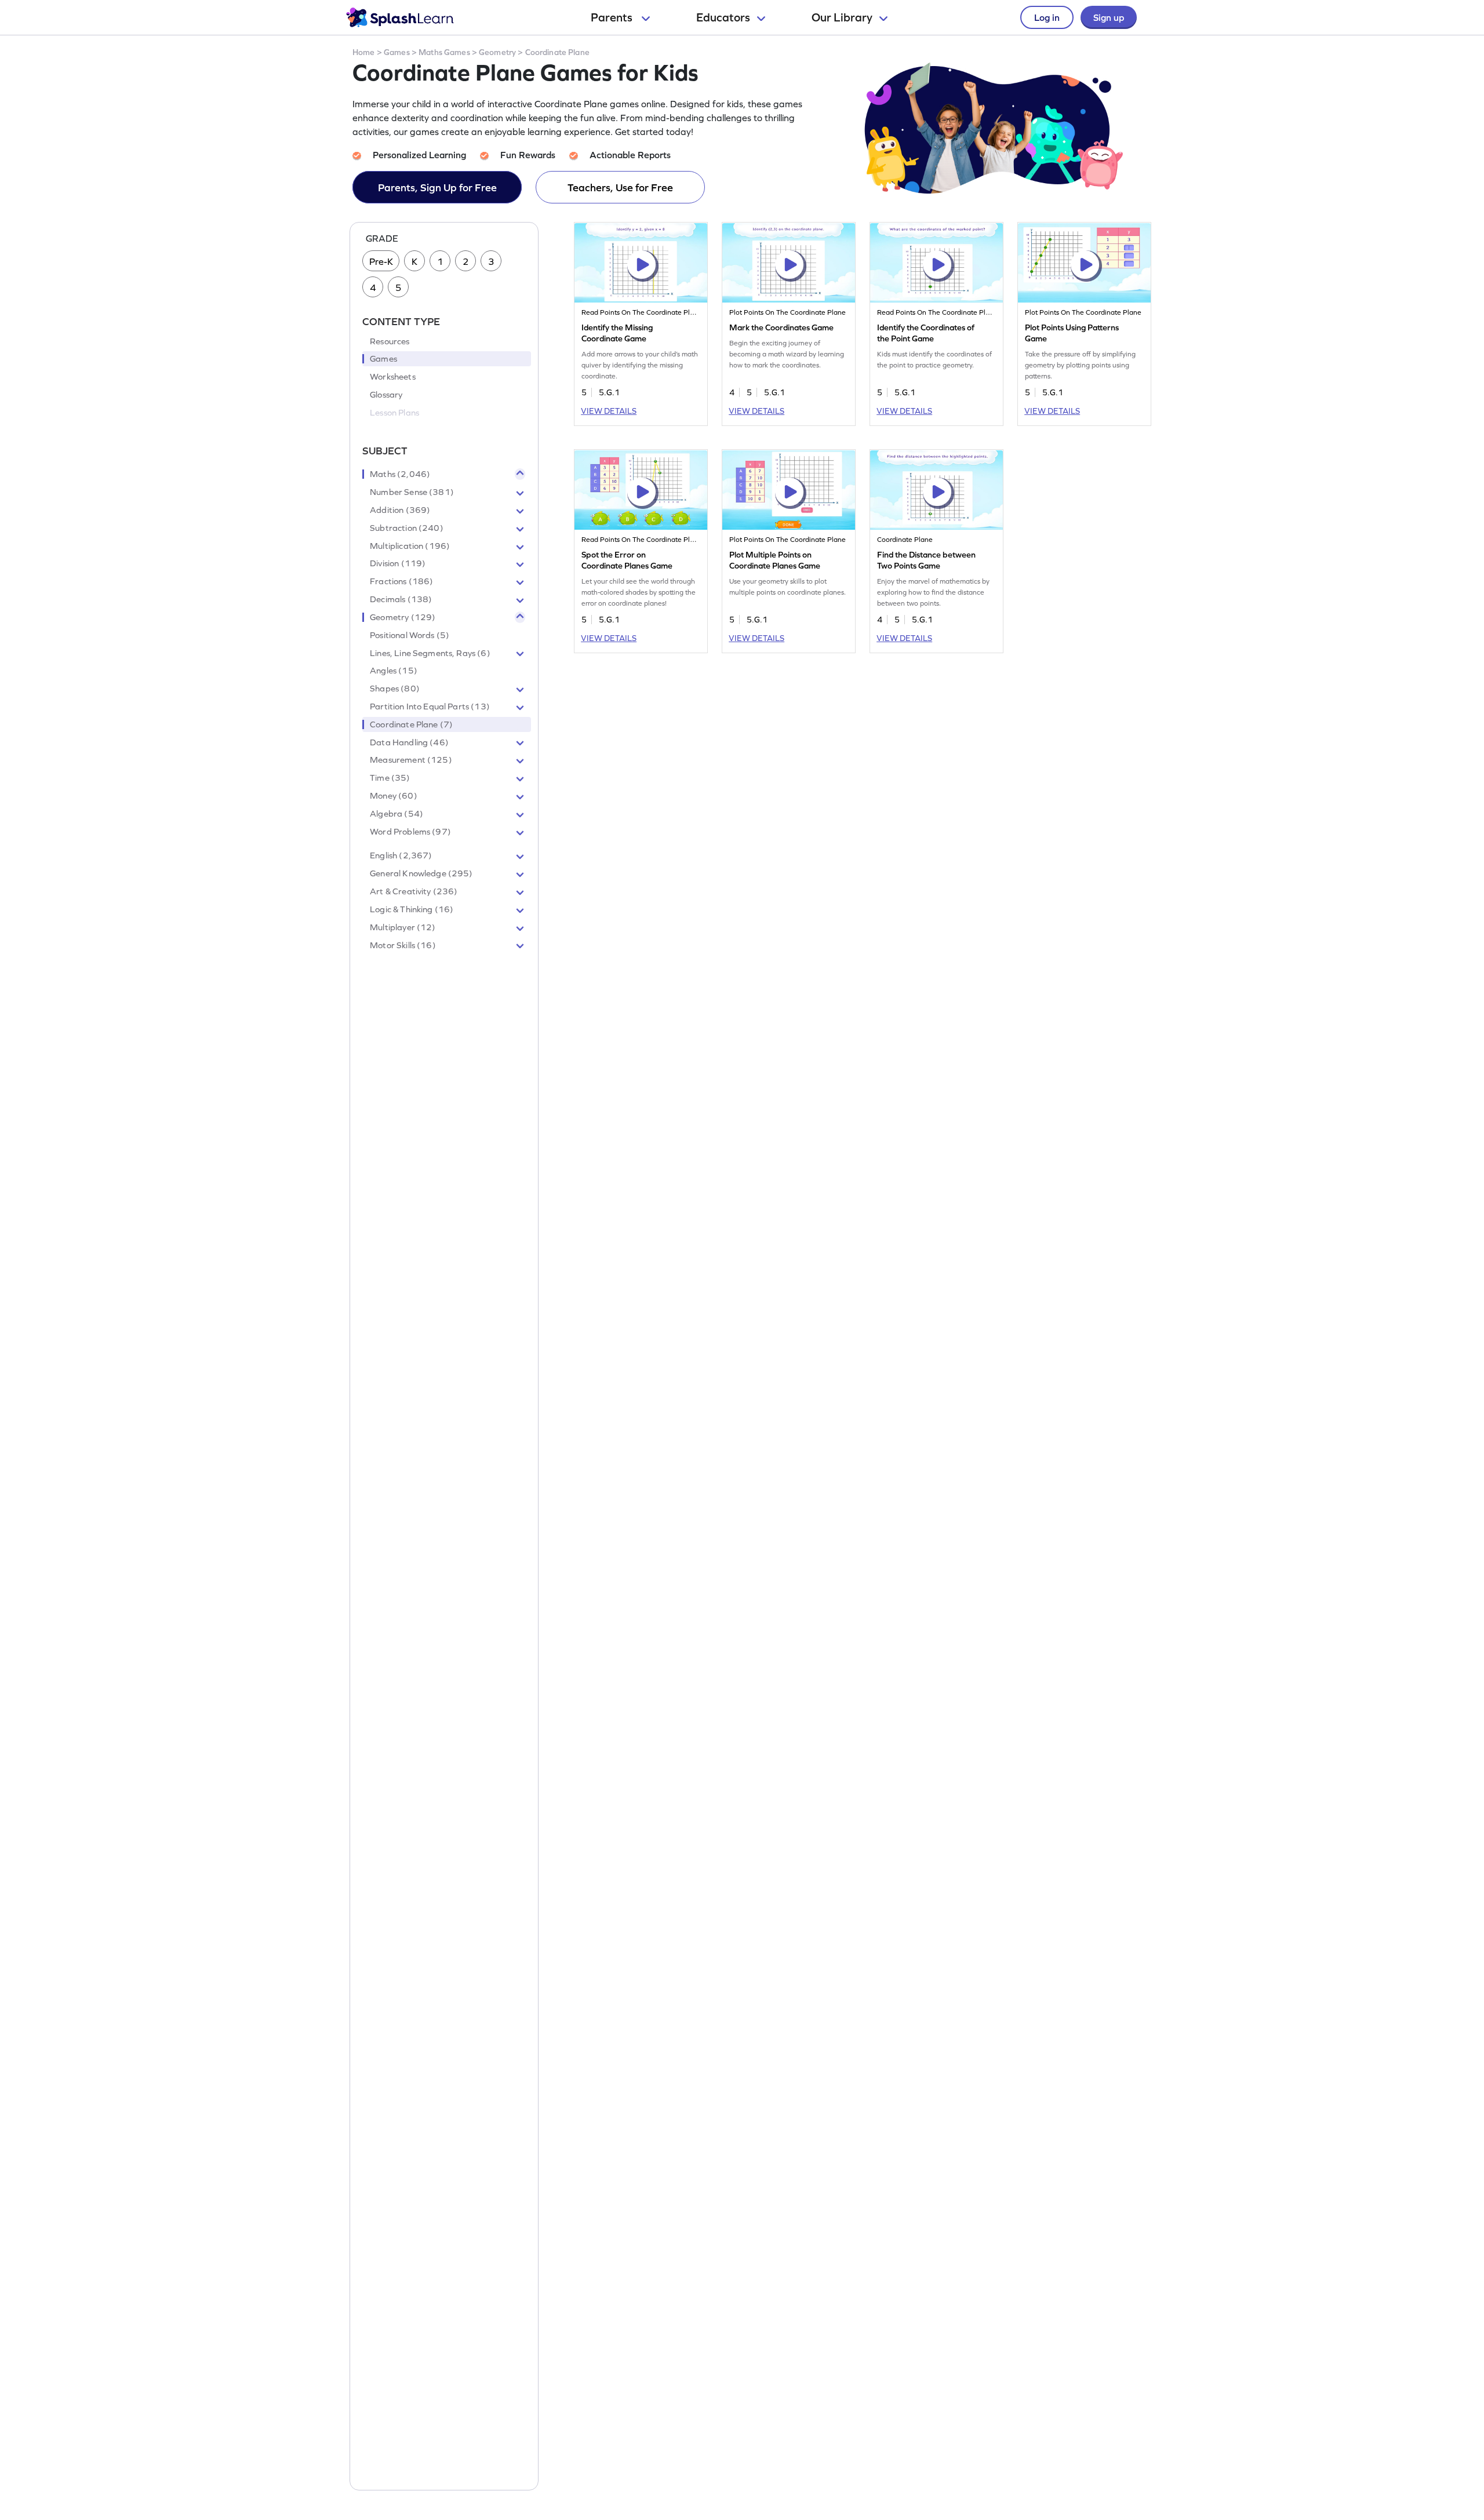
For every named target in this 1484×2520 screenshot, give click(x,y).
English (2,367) (401, 855)
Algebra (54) (397, 814)
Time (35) (390, 778)
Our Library (842, 17)
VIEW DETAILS (609, 411)
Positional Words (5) (410, 635)
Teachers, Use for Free (620, 187)
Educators (723, 17)
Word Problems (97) (410, 832)
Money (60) (394, 796)
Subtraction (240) (407, 528)
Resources (390, 341)
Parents (613, 17)
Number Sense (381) (412, 492)
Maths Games (444, 52)
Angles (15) (394, 671)
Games (397, 52)
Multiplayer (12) (403, 927)
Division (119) (398, 563)
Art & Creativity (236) (414, 891)
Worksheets (393, 377)
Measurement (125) (411, 760)
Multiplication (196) (410, 546)
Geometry (497, 52)
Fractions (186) (401, 581)
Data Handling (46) (409, 742)
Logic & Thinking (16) (412, 909)
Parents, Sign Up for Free (437, 187)
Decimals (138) (401, 599)
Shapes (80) (395, 689)
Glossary (386, 395)
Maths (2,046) (400, 474)
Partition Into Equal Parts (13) (430, 707)
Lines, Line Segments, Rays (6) (430, 653)
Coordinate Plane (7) (411, 724)
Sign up (1109, 17)
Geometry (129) (403, 617)
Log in (1047, 17)
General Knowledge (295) (421, 873)
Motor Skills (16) (403, 945)
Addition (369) (400, 510)
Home (364, 52)
